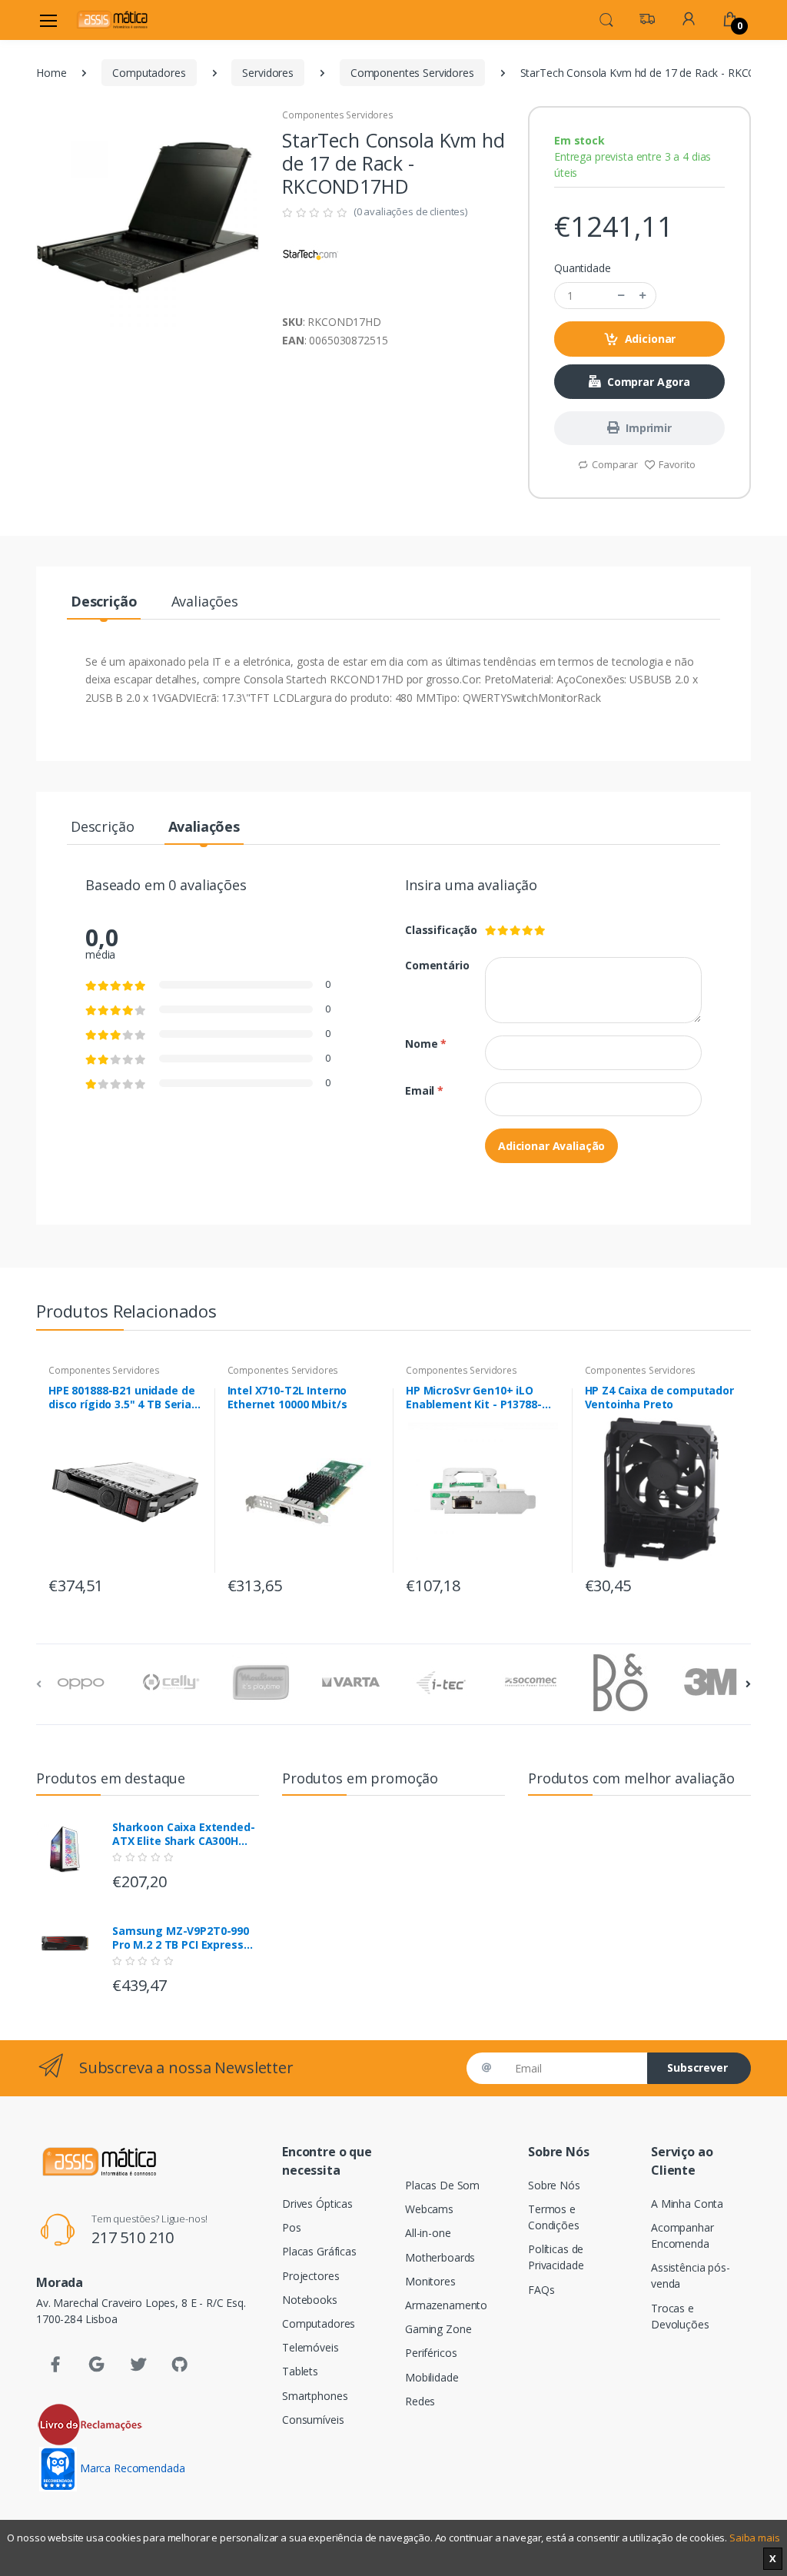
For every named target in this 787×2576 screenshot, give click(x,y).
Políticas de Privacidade (556, 2257)
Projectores (310, 2276)
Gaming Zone (438, 2329)
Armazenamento (446, 2305)
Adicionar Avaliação (551, 1146)
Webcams (429, 2209)
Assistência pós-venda (691, 2275)
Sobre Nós (554, 2185)
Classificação (433, 930)
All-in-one (428, 2233)
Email (424, 1090)
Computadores (149, 73)
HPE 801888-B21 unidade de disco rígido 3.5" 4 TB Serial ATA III (121, 1398)
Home (51, 73)
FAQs (541, 2290)
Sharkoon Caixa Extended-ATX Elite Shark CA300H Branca (184, 1834)
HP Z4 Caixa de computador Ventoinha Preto (659, 1398)
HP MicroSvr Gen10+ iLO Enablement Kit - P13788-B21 (474, 1398)
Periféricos (431, 2353)
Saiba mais (755, 2538)
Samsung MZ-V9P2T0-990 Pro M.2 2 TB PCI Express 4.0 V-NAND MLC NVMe (181, 1938)
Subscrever (697, 2067)
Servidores (268, 73)
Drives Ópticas (317, 2204)
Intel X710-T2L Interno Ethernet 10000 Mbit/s (287, 1398)
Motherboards (440, 2257)
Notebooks (310, 2300)
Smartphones (315, 2396)
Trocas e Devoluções (680, 2316)
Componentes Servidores (412, 73)
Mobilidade (432, 2377)
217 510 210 (133, 2237)
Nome (426, 1044)
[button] (606, 18)
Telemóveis (310, 2347)
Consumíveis (313, 2420)
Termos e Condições (554, 2217)
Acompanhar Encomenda (682, 2235)
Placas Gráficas (319, 2251)
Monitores (430, 2281)
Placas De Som (442, 2185)
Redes (420, 2401)
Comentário (433, 965)
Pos (292, 2227)
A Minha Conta (687, 2204)
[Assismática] (112, 20)
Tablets (300, 2371)
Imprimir (649, 428)
